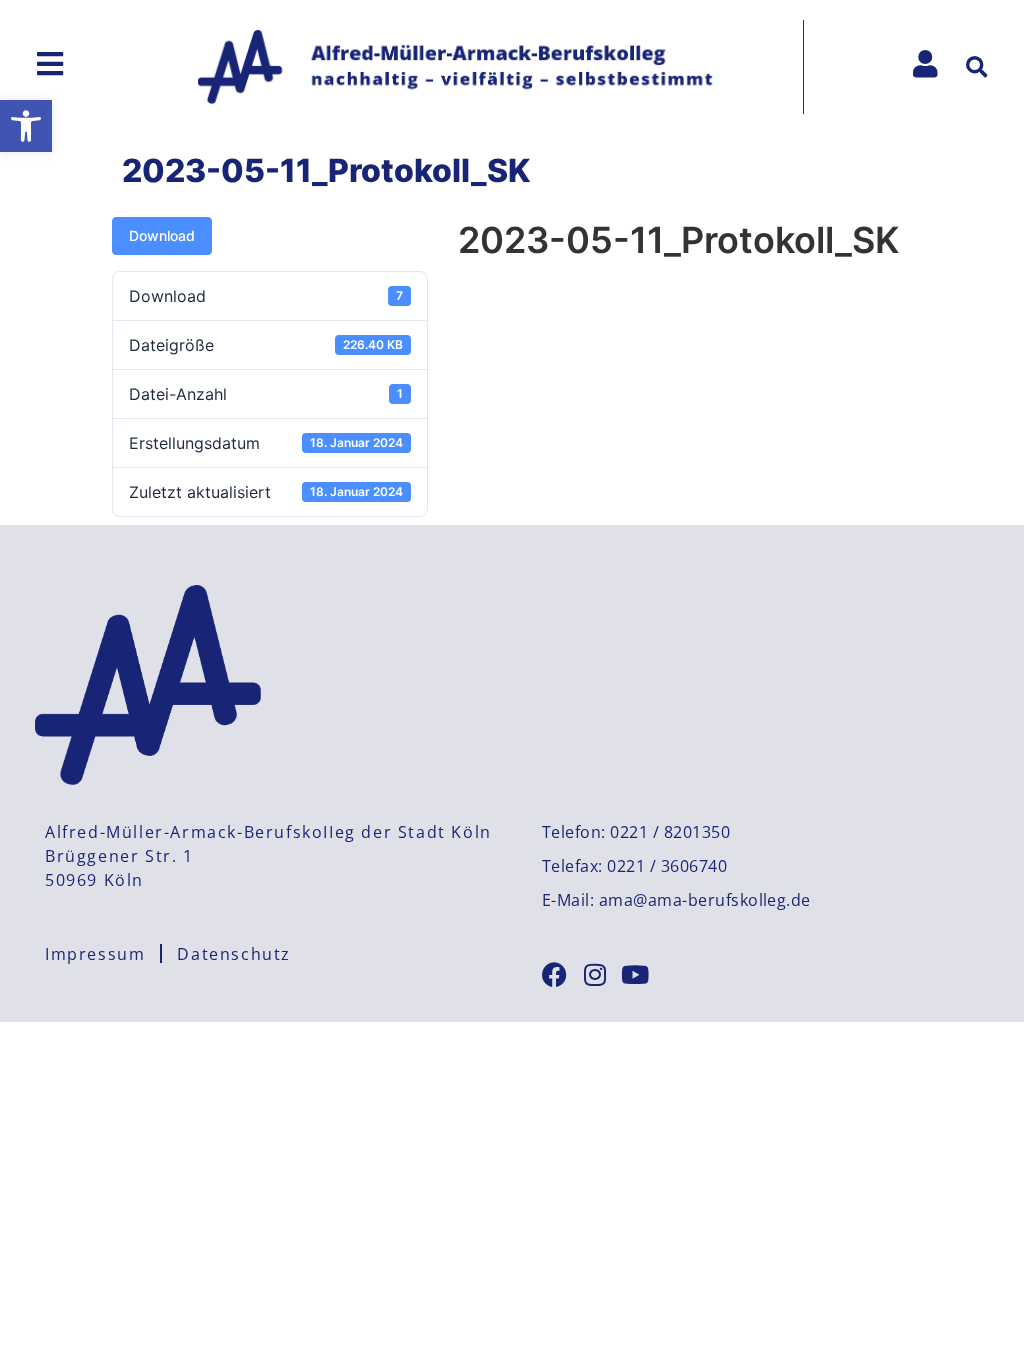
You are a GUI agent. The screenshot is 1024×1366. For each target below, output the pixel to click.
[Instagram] (594, 974)
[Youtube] (634, 974)
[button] (26, 126)
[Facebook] (554, 974)
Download (162, 235)
